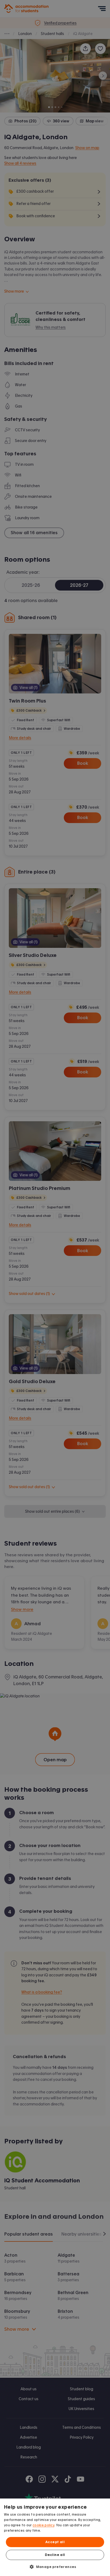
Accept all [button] (55, 2542)
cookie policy (43, 2525)
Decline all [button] (55, 2555)
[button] (55, 2567)
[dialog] (55, 2537)
